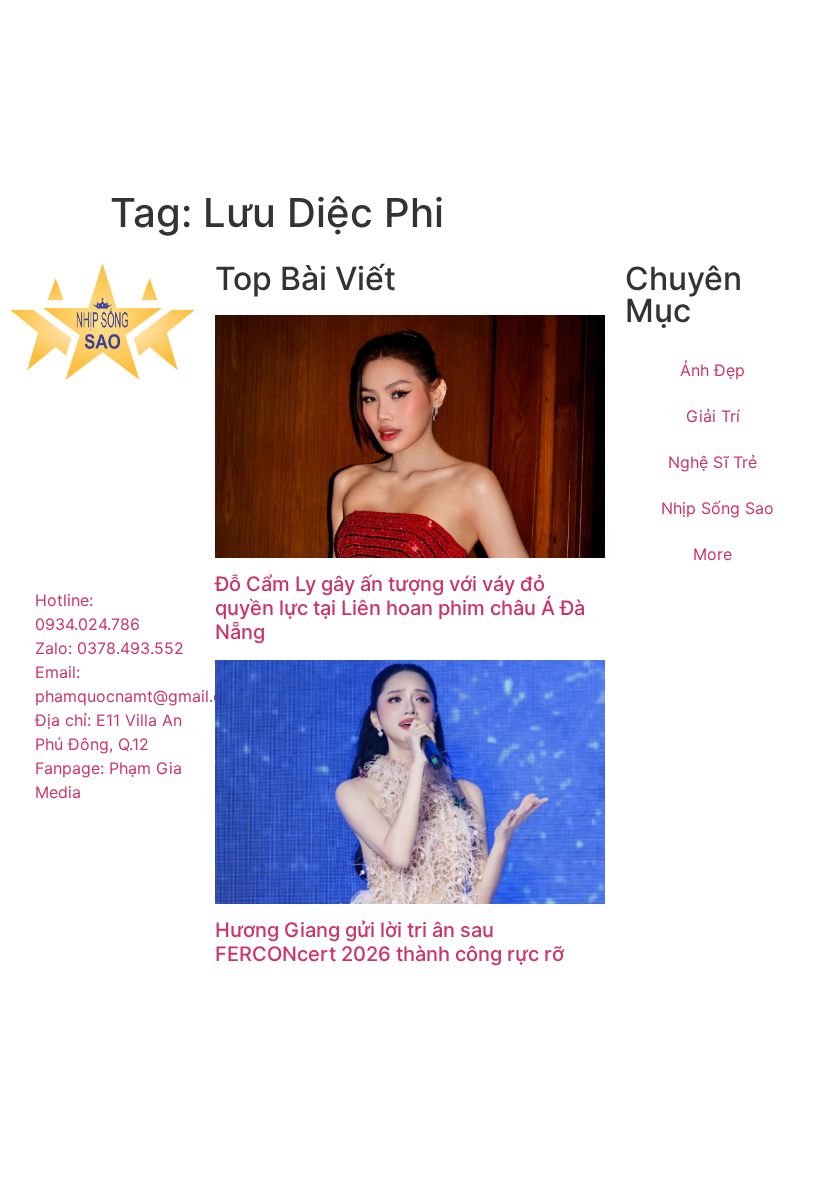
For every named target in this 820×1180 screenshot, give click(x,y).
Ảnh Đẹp (712, 370)
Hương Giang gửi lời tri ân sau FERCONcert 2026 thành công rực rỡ (389, 942)
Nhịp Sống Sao (717, 508)
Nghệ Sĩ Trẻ (712, 462)
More (712, 554)
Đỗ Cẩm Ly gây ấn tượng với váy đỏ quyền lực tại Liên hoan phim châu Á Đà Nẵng (400, 608)
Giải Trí (713, 416)
